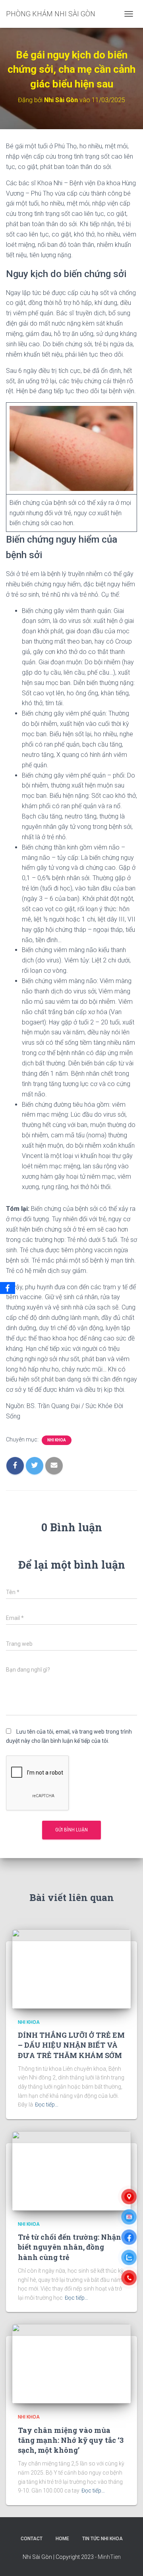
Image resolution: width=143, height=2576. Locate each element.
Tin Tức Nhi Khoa (102, 2539)
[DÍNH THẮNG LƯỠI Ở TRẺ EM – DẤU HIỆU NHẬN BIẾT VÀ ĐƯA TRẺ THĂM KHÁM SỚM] (71, 1968)
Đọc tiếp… (47, 2105)
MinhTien (109, 2557)
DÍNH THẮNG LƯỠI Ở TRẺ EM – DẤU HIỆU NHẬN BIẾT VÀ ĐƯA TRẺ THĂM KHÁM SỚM (71, 2045)
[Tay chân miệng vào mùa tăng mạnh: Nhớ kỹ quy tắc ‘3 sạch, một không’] (71, 2363)
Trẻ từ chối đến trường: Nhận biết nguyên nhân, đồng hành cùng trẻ (70, 2247)
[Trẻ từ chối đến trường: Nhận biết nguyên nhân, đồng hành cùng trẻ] (71, 2171)
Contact (32, 2539)
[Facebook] (8, 1288)
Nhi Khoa (57, 1440)
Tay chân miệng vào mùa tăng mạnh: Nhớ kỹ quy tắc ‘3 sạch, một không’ (71, 2440)
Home (62, 2539)
